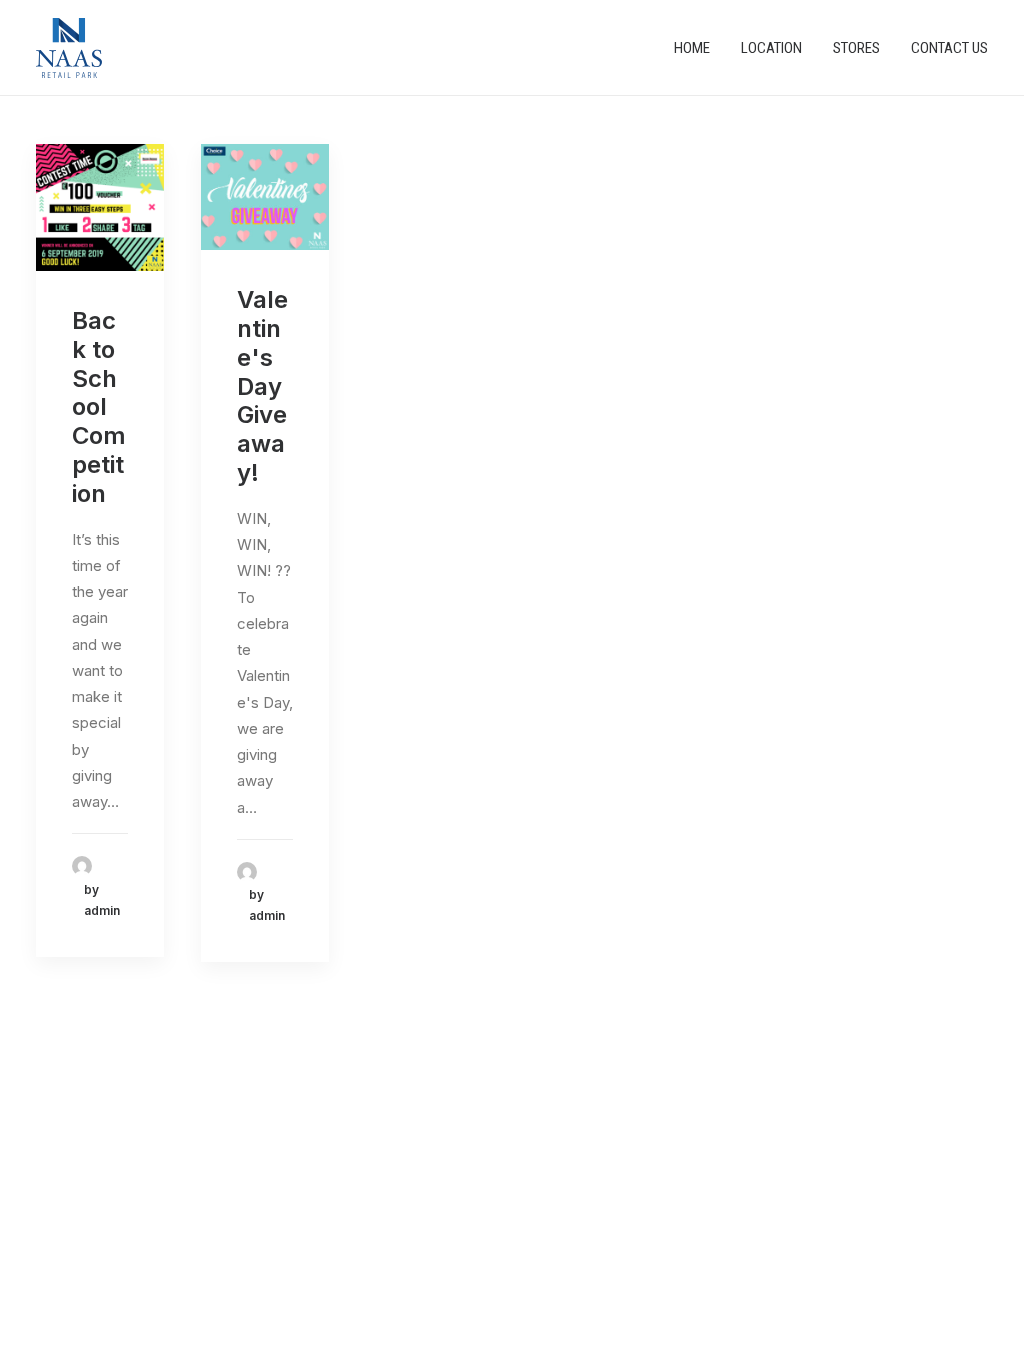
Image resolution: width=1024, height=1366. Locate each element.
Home (692, 48)
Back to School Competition (99, 407)
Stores (856, 48)
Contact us (949, 48)
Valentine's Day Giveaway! (262, 386)
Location (771, 48)
